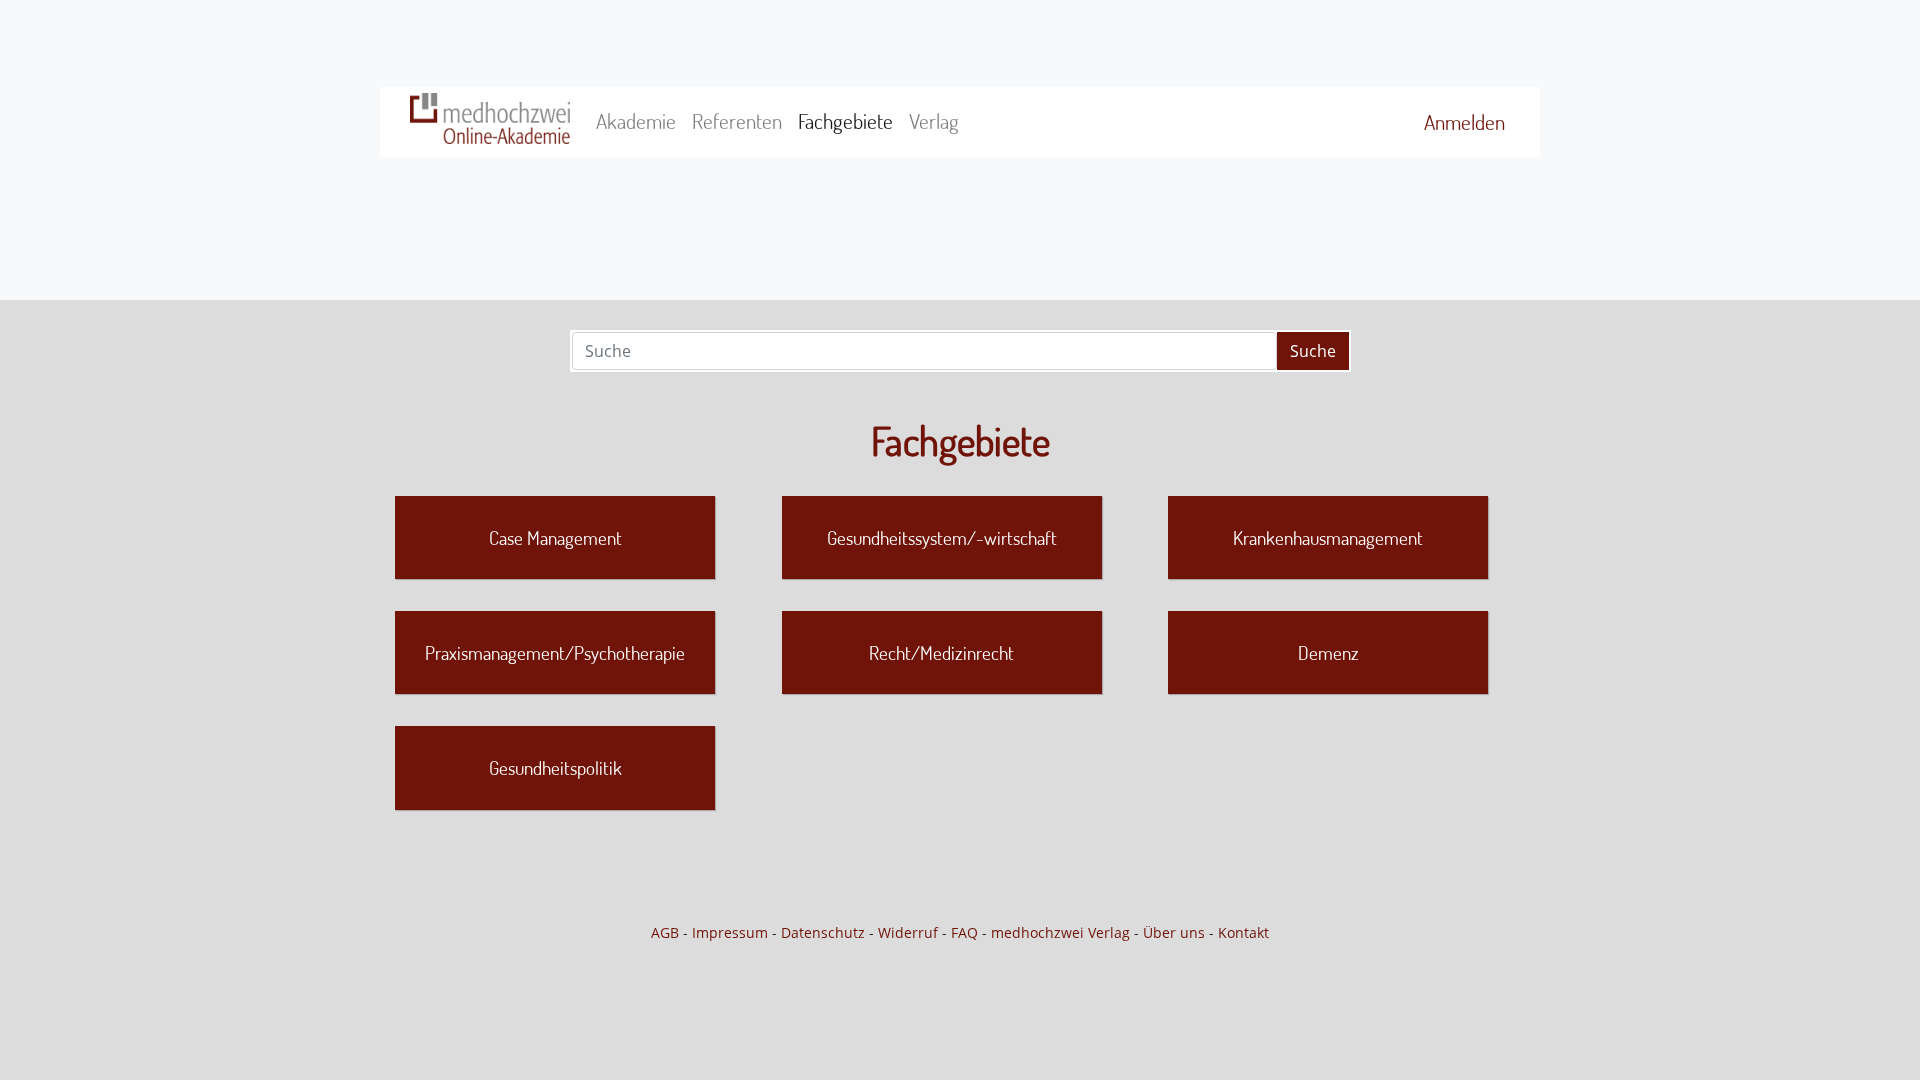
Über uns (1174, 932)
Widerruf (908, 932)
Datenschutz (823, 932)
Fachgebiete (845, 121)
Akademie (636, 121)
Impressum (730, 932)
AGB (665, 932)
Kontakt (1243, 932)
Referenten (737, 121)
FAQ (964, 932)
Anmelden (1464, 122)
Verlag (934, 121)
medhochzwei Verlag (1060, 932)
